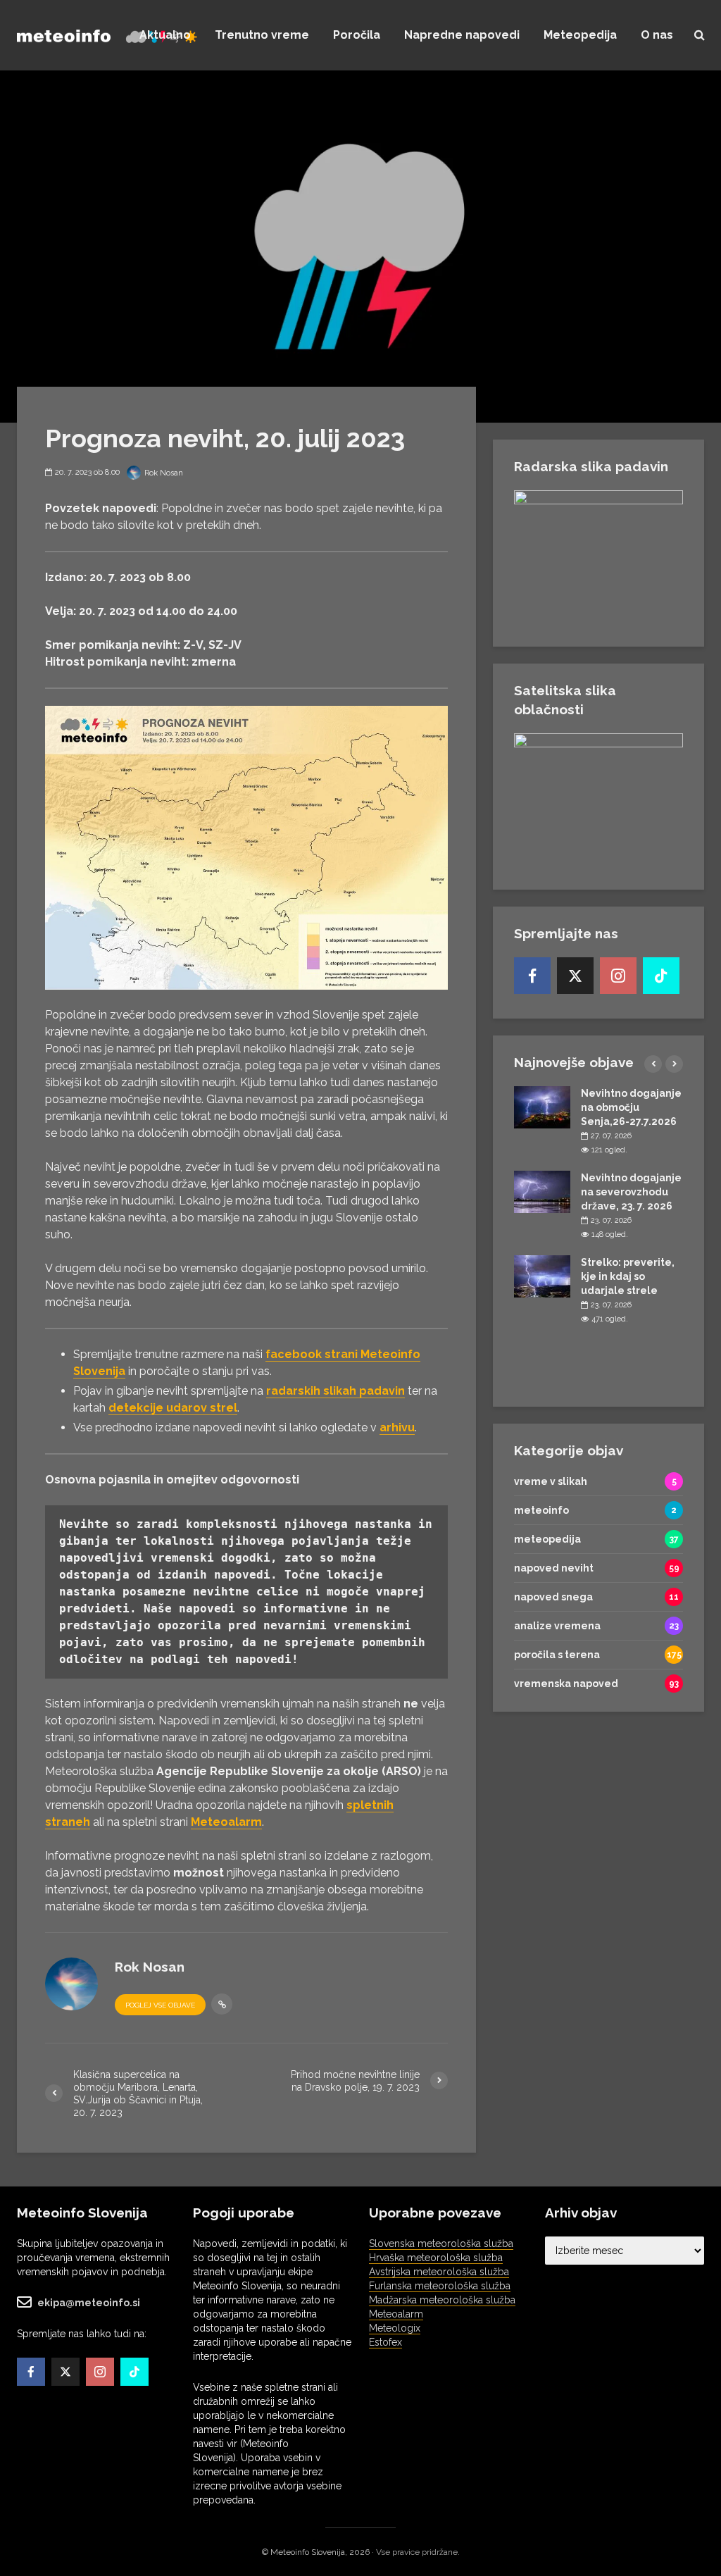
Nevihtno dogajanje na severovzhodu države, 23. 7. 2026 (631, 1192)
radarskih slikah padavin (336, 1391)
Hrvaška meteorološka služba (436, 2258)
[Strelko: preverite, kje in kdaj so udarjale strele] (542, 1276)
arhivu (397, 1427)
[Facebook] (532, 976)
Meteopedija (580, 35)
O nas (657, 35)
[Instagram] (618, 976)
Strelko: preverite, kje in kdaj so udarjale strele (628, 1276)
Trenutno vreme (262, 35)
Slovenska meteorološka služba (441, 2244)
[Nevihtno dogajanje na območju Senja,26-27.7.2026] (542, 1107)
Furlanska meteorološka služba (440, 2286)
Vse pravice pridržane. (418, 2552)
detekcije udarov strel (173, 1408)
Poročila (357, 35)
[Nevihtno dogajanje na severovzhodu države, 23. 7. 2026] (542, 1191)
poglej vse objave (160, 2005)
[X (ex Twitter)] (575, 976)
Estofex (385, 2342)
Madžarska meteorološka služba (442, 2300)
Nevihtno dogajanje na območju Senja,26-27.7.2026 (631, 1107)
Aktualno (165, 35)
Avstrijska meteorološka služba (439, 2272)
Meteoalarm (396, 2314)
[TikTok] (661, 976)
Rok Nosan (163, 473)
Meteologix (395, 2328)
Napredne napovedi (462, 35)
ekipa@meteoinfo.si (89, 2303)
